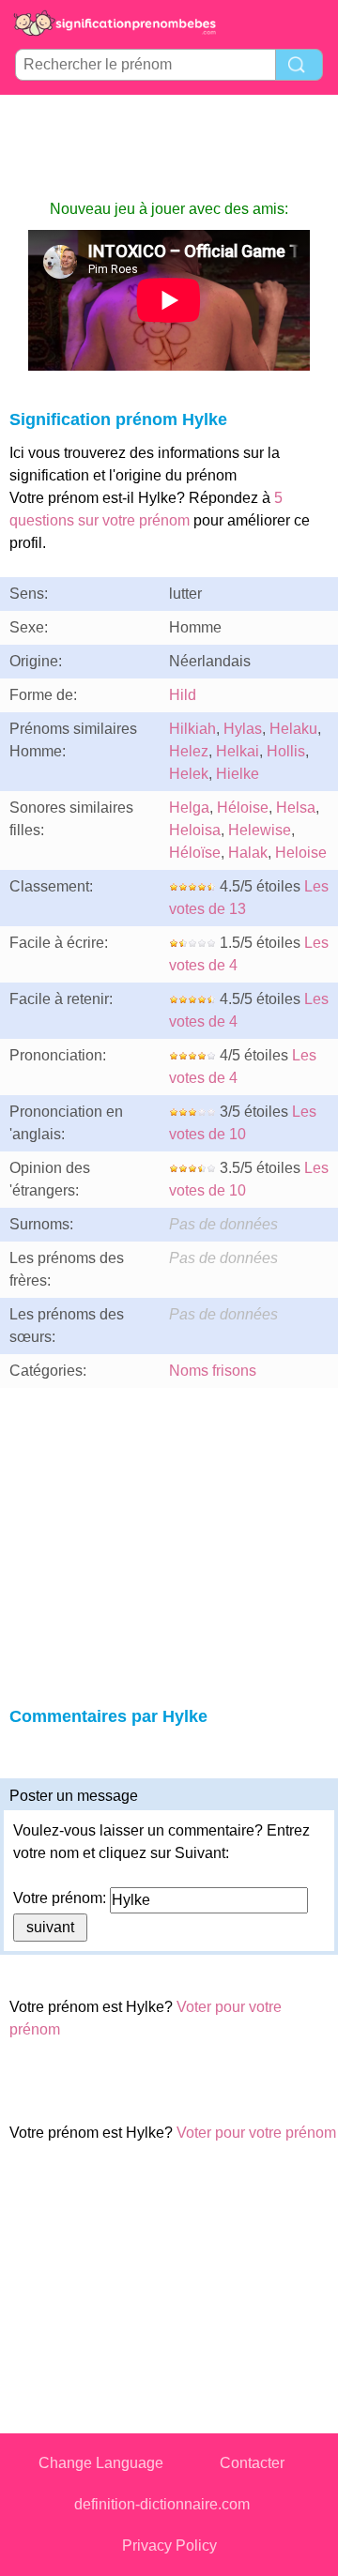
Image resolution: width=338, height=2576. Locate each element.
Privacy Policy (169, 2546)
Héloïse (195, 853)
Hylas (243, 729)
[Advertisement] (169, 146)
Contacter (252, 2463)
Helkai (238, 751)
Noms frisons (213, 1371)
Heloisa (195, 830)
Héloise (243, 808)
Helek (189, 774)
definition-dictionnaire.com (162, 2504)
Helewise (260, 830)
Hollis (286, 751)
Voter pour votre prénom (256, 2133)
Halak (248, 853)
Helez (189, 751)
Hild (183, 695)
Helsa (296, 808)
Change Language (101, 2463)
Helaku (293, 729)
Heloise (301, 853)
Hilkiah (192, 729)
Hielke (238, 774)
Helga (189, 808)
